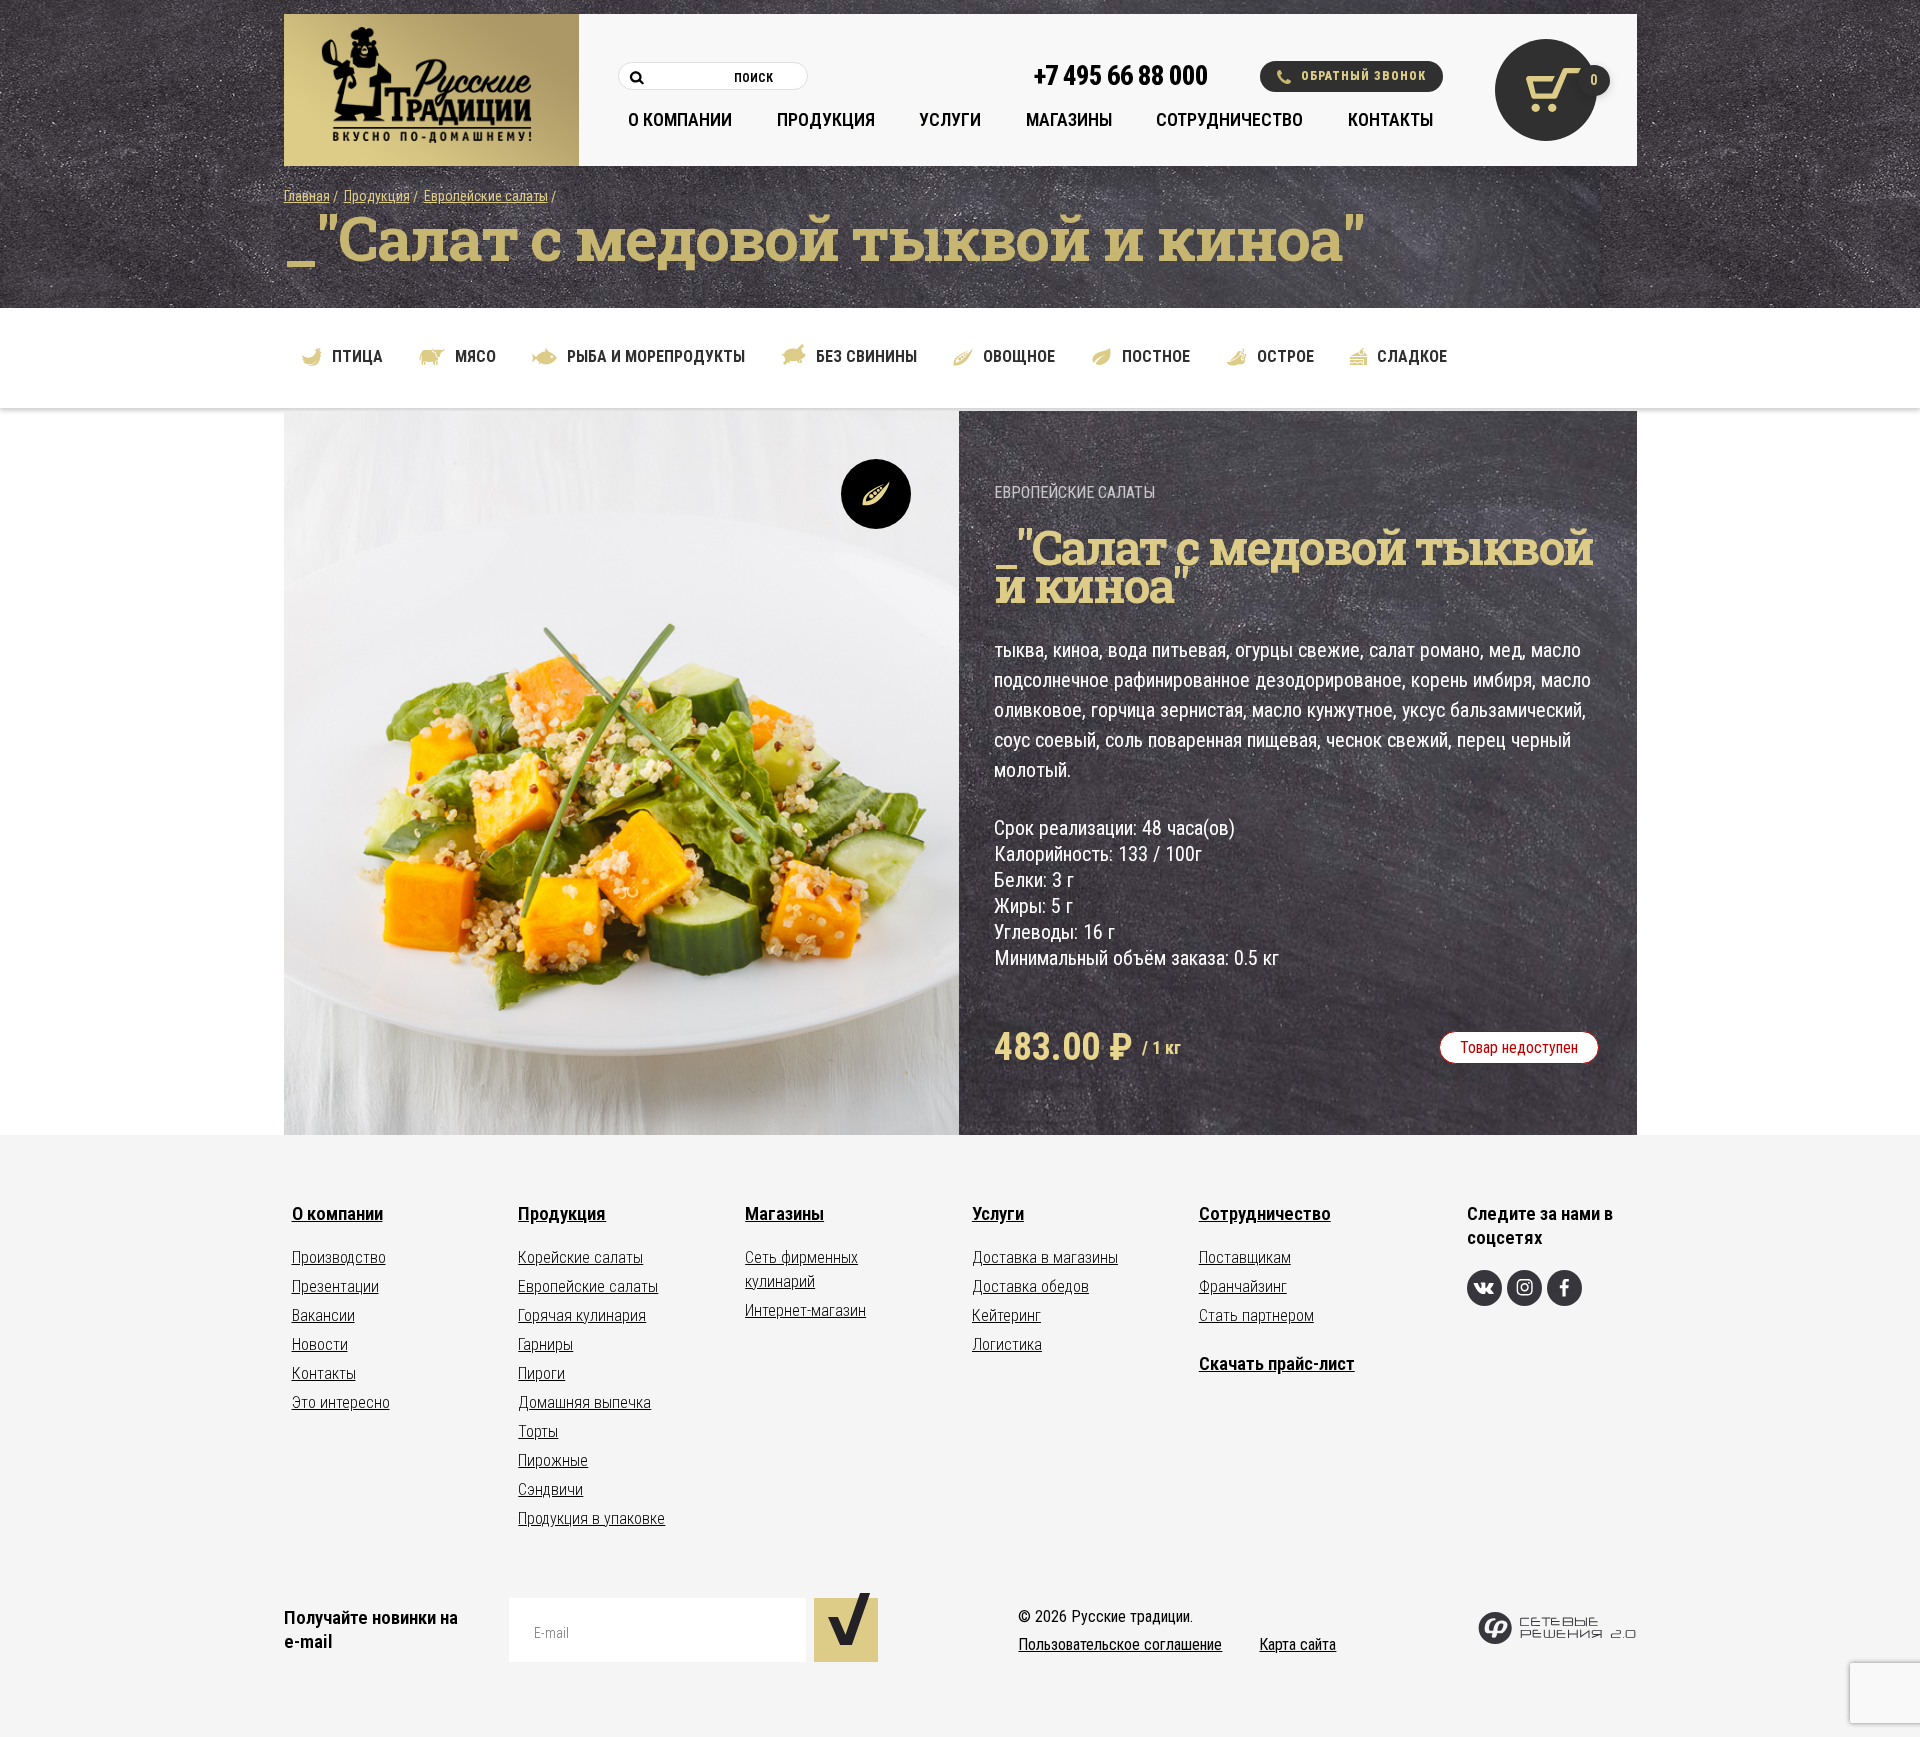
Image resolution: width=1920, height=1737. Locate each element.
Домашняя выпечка (584, 1402)
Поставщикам (1245, 1257)
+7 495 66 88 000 (1121, 76)
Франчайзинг (1243, 1286)
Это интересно (341, 1402)
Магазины (1069, 119)
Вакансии (323, 1315)
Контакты (1390, 119)
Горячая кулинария (582, 1315)
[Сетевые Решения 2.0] (1556, 1639)
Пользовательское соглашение (1120, 1644)
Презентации (335, 1286)
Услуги (950, 119)
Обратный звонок (1363, 76)
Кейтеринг (1006, 1315)
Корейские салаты (580, 1257)
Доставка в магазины (1045, 1257)
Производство (339, 1257)
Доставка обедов (1030, 1286)
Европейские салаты (486, 196)
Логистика (1007, 1344)
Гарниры (545, 1344)
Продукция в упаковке (591, 1518)
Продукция (826, 119)
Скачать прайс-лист (1277, 1363)
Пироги (541, 1373)
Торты (538, 1431)
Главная (307, 196)
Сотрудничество (1229, 119)
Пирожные (553, 1460)
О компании (680, 119)
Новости (320, 1344)
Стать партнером (1256, 1315)
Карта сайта (1297, 1644)
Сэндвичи (550, 1489)
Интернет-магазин (805, 1310)
